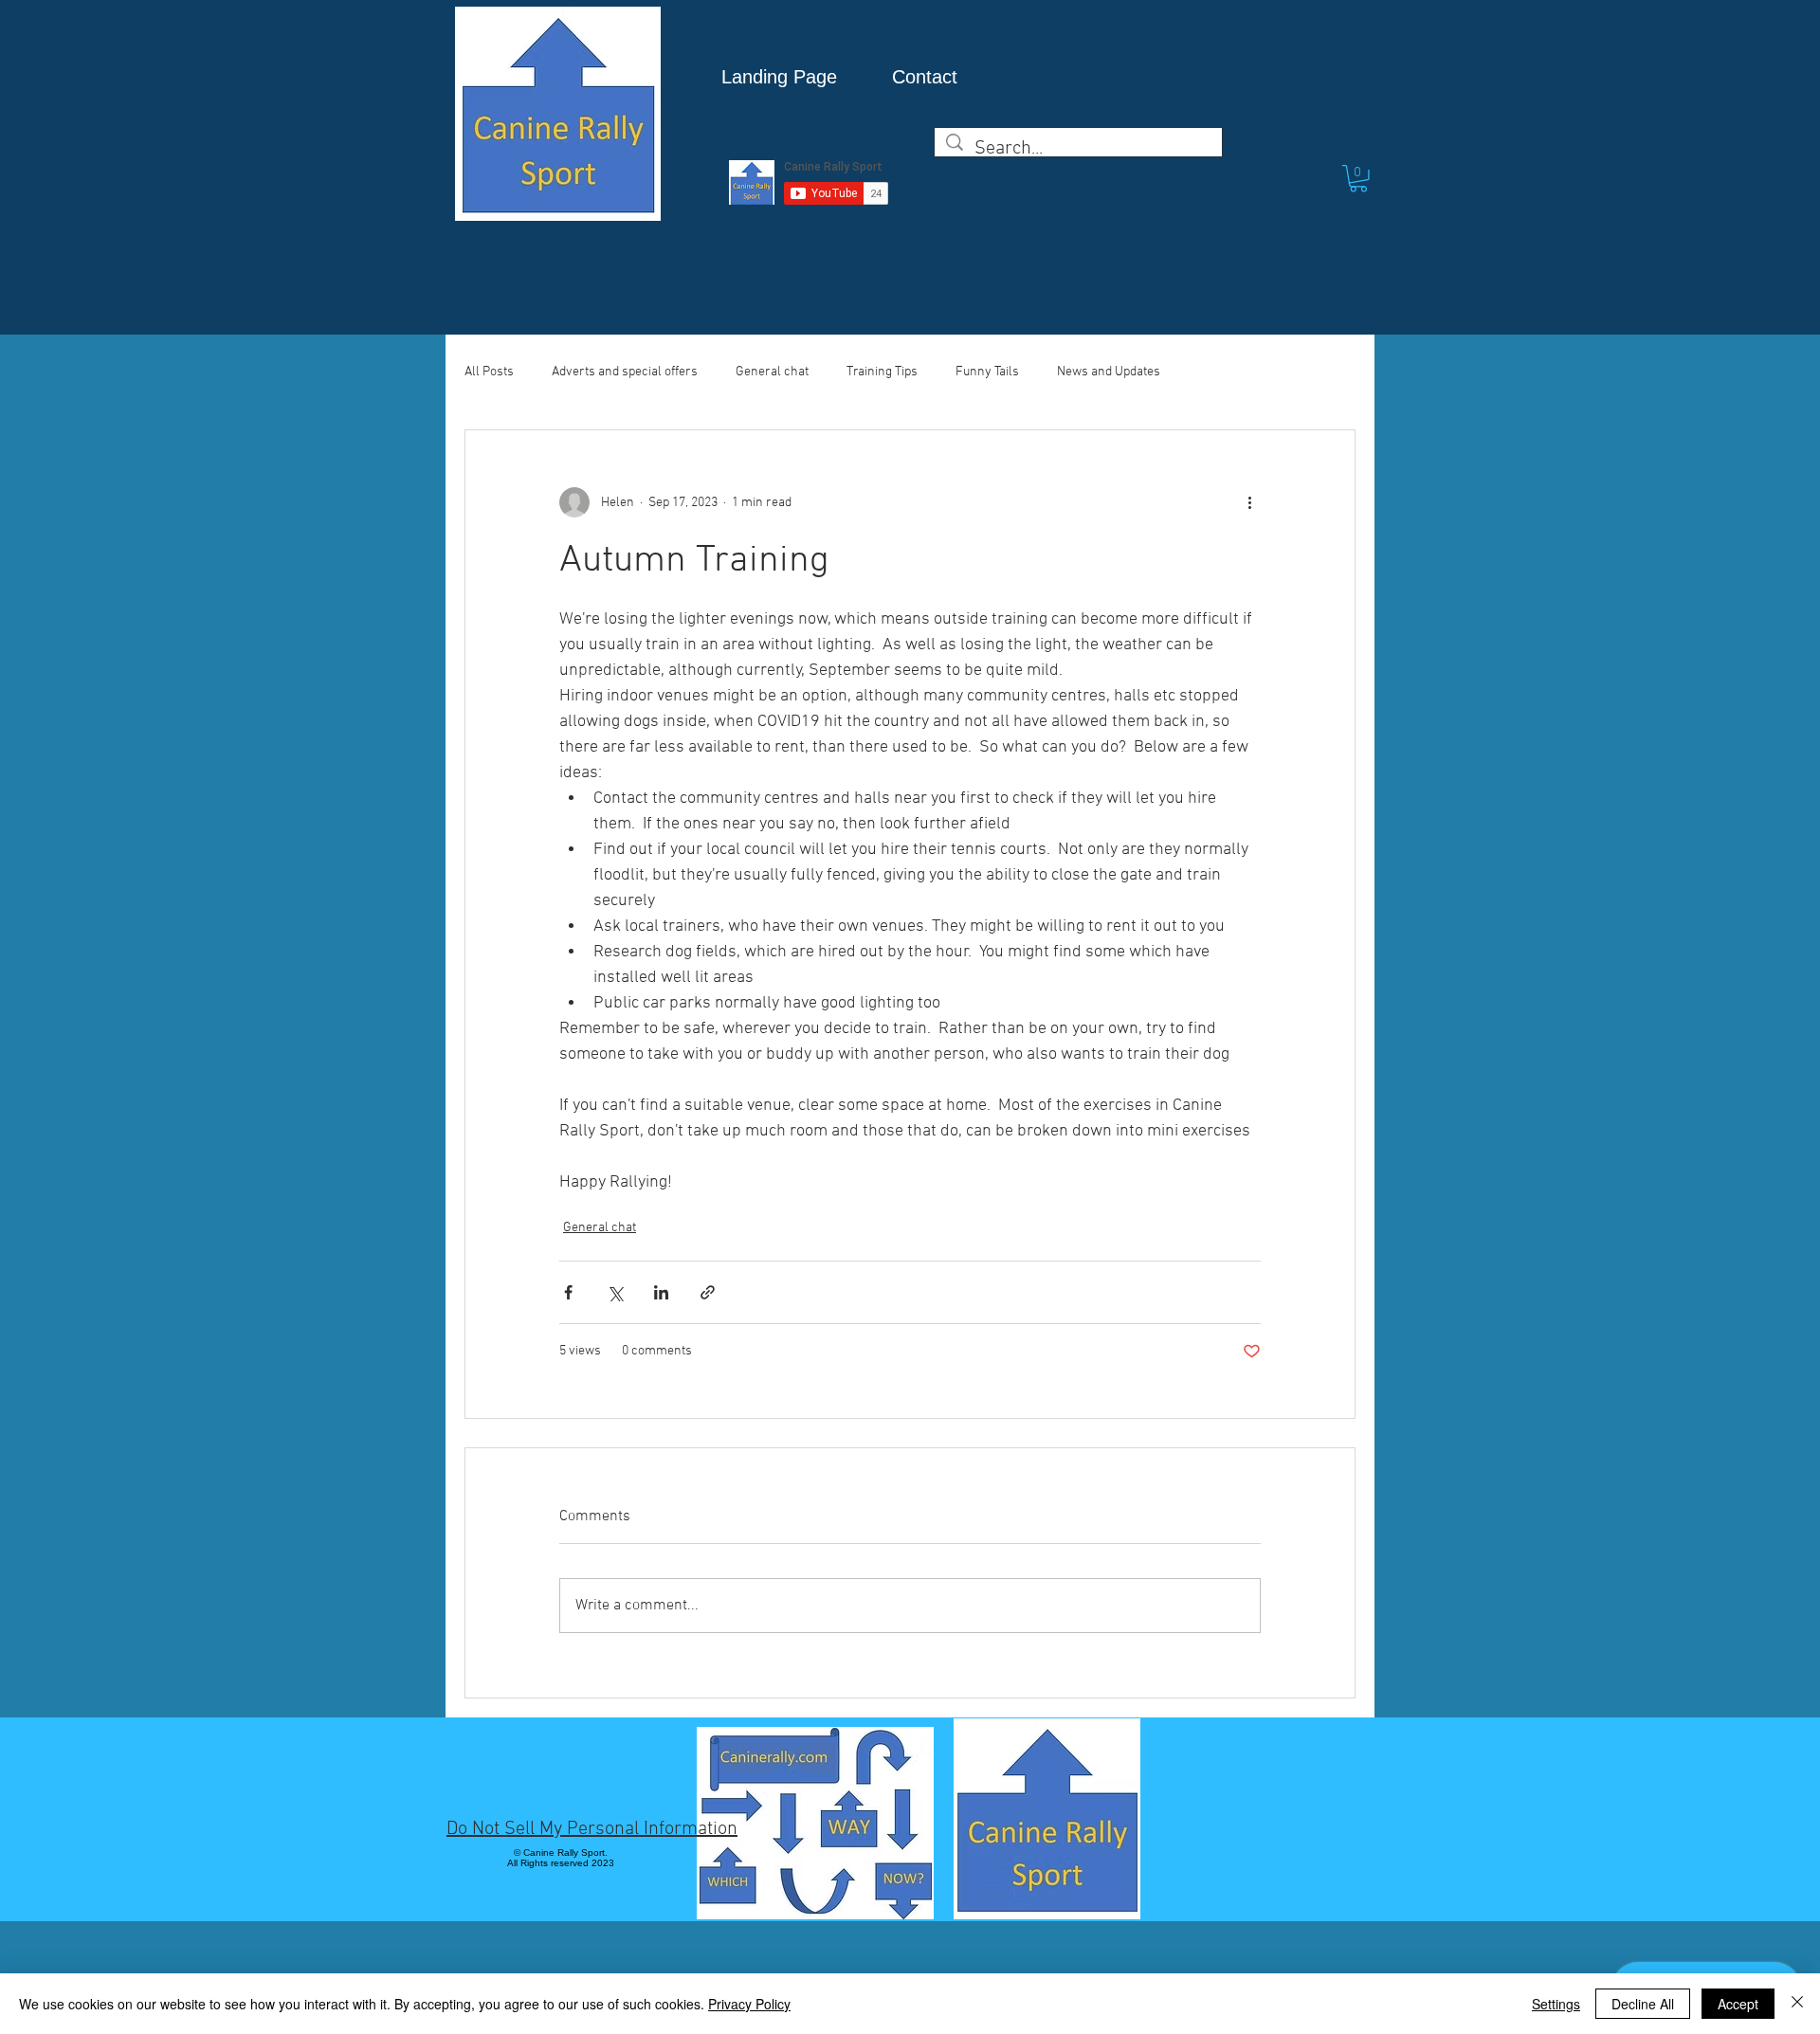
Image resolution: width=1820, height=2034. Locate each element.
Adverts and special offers (625, 372)
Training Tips (882, 372)
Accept (1738, 2004)
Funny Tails (987, 372)
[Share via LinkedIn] (661, 1292)
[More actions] (1249, 502)
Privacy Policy (749, 2004)
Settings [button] (1556, 2004)
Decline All (1643, 2004)
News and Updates (1109, 372)
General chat (772, 372)
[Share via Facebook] (568, 1292)
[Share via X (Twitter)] (615, 1292)
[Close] (1797, 2004)
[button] (1358, 179)
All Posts (489, 372)
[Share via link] (708, 1292)
